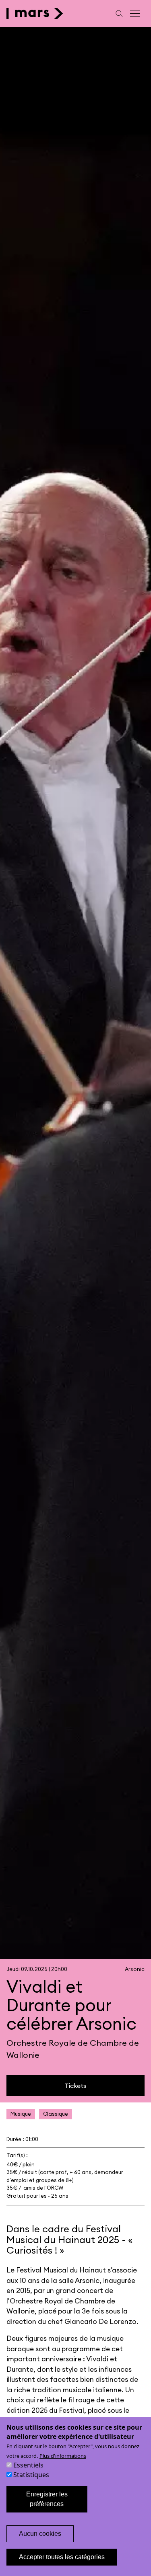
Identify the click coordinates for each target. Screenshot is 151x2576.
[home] (35, 13)
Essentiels (28, 2465)
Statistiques (31, 2475)
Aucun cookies (40, 2534)
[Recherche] (119, 13)
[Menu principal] (136, 13)
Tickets (75, 2086)
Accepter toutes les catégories (62, 2557)
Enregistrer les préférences (47, 2499)
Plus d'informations (63, 2456)
